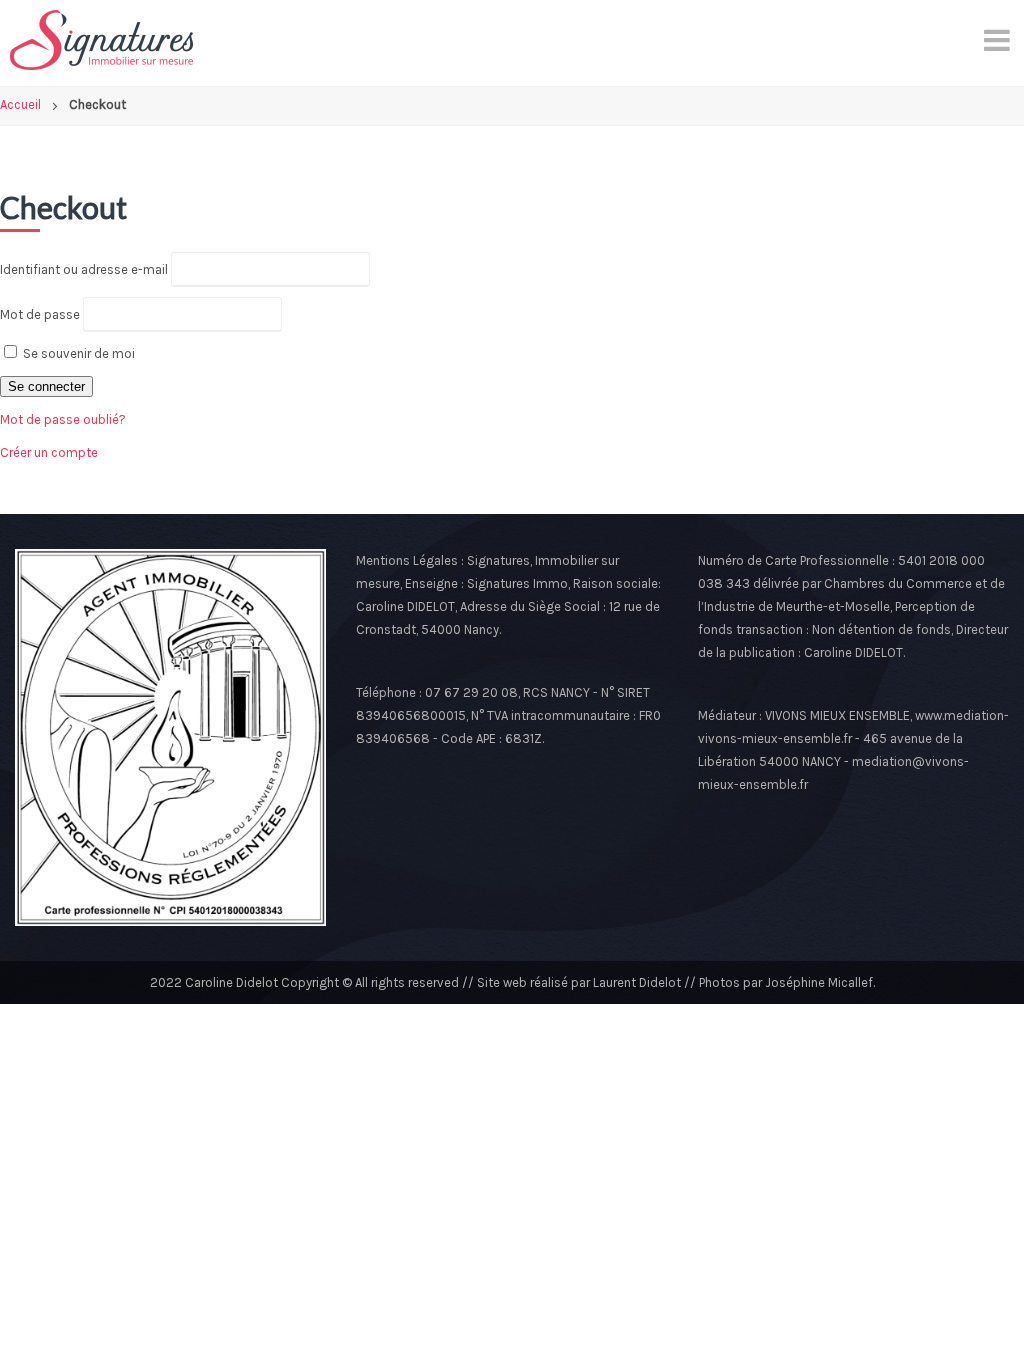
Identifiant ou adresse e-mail (84, 269)
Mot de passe (40, 314)
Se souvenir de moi (77, 353)
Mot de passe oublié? (63, 419)
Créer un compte (49, 452)
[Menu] (999, 40)
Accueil (20, 104)
